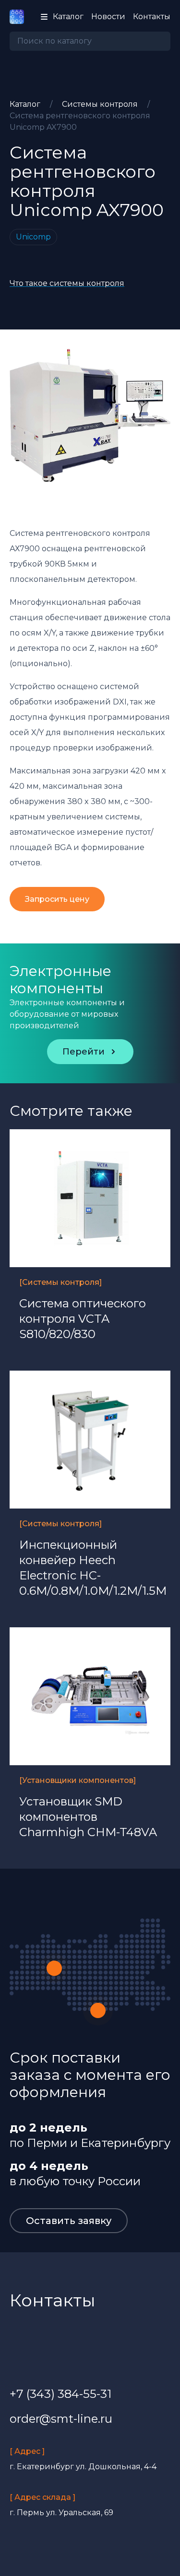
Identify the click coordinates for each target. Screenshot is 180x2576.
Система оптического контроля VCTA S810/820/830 (83, 1319)
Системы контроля (101, 104)
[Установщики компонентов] (78, 1780)
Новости (108, 17)
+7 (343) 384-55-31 (60, 2394)
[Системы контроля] (60, 1282)
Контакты (152, 17)
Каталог (26, 104)
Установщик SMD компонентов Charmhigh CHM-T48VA (88, 1817)
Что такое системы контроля (67, 283)
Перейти (84, 1052)
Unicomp (33, 237)
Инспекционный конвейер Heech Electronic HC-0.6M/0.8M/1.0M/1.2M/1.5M (90, 1568)
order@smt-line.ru (61, 2419)
